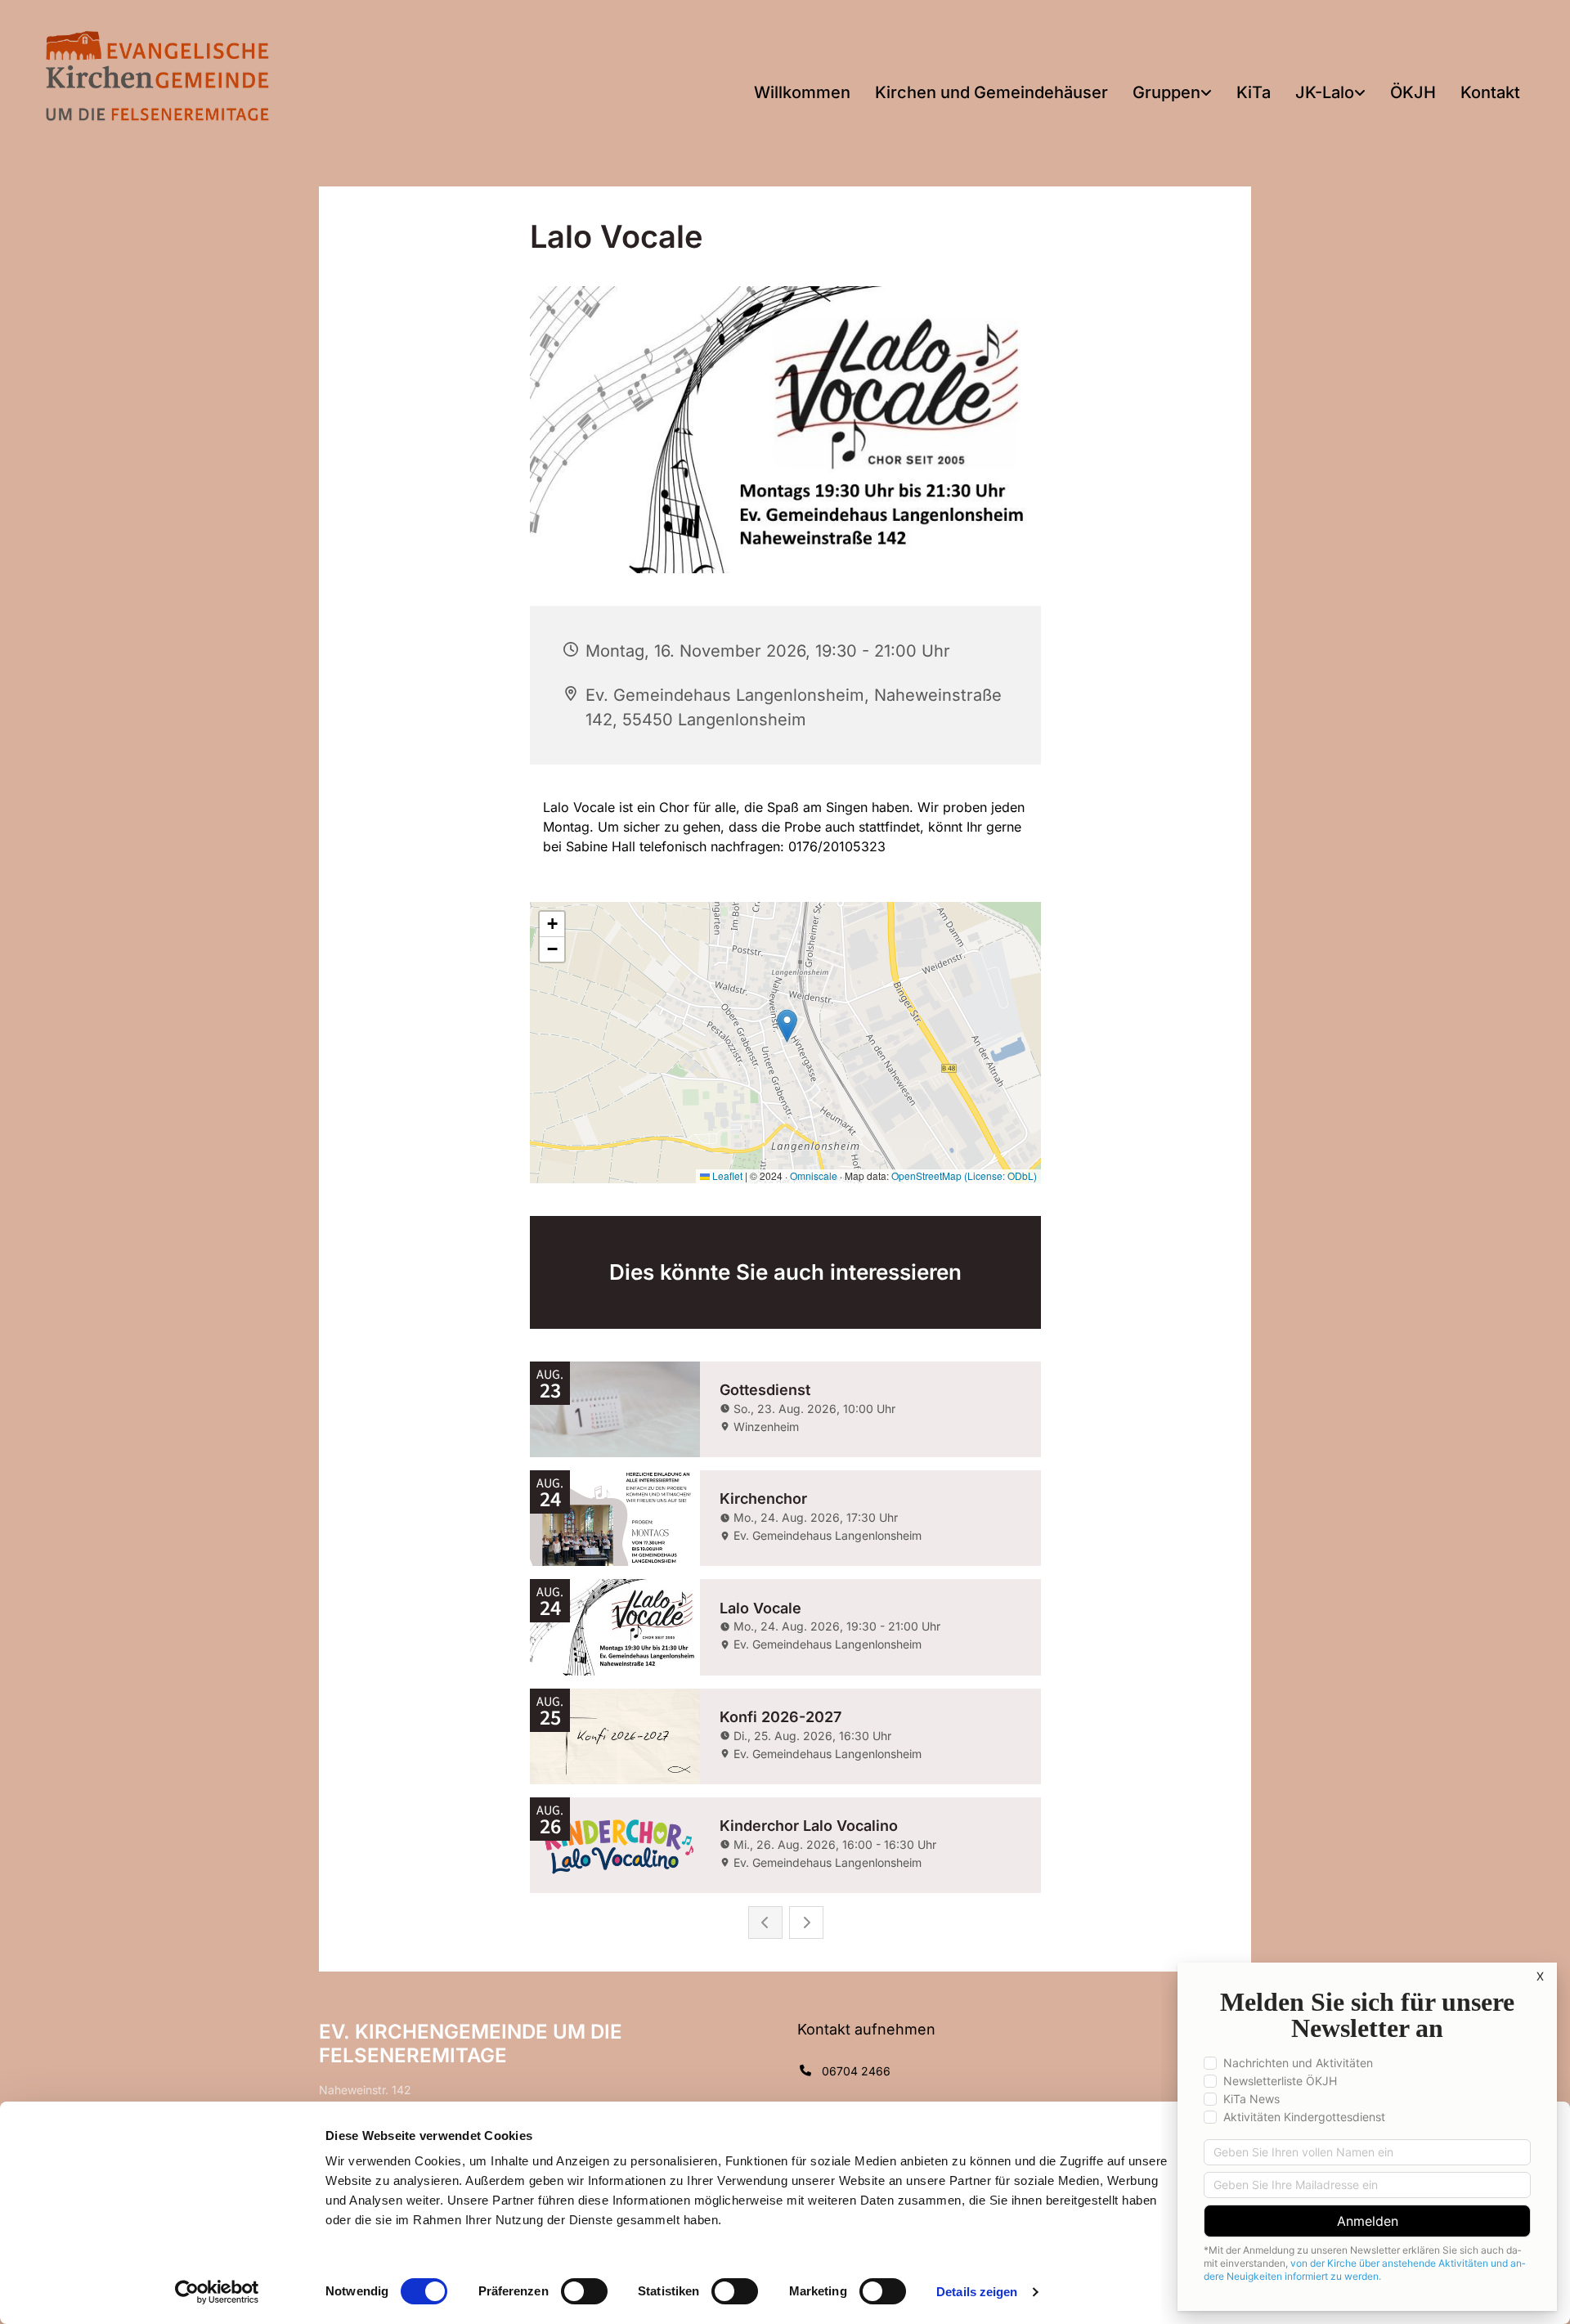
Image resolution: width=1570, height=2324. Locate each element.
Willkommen (802, 92)
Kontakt (1490, 92)
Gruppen (1166, 92)
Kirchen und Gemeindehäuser (991, 92)
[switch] (584, 2291)
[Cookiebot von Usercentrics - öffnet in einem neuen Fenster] (217, 2292)
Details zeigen (977, 2292)
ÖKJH (1413, 92)
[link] (1172, 94)
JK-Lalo (1325, 92)
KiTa (1254, 92)
